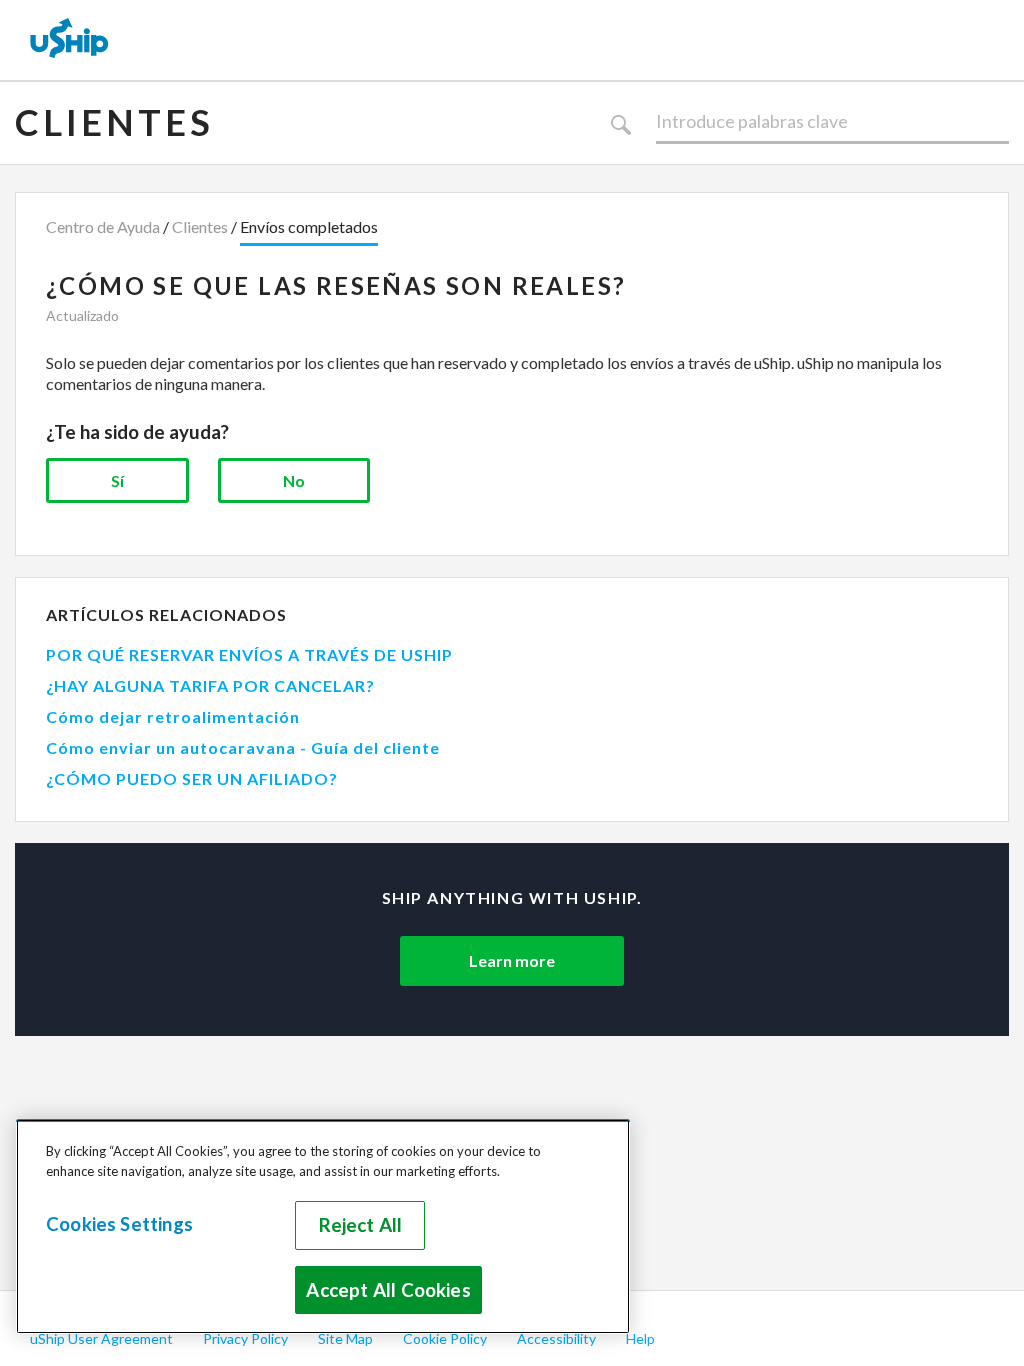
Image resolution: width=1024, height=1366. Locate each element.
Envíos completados (309, 226)
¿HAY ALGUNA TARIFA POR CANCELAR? (210, 685)
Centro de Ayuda (103, 226)
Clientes (114, 122)
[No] (294, 480)
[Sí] (117, 480)
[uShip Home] (70, 40)
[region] (323, 1226)
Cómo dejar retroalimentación (173, 716)
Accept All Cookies (388, 1290)
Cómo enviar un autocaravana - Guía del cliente (243, 747)
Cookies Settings (119, 1224)
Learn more (512, 960)
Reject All (361, 1225)
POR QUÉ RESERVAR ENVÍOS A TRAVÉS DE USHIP (249, 654)
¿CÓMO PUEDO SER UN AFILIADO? (192, 778)
